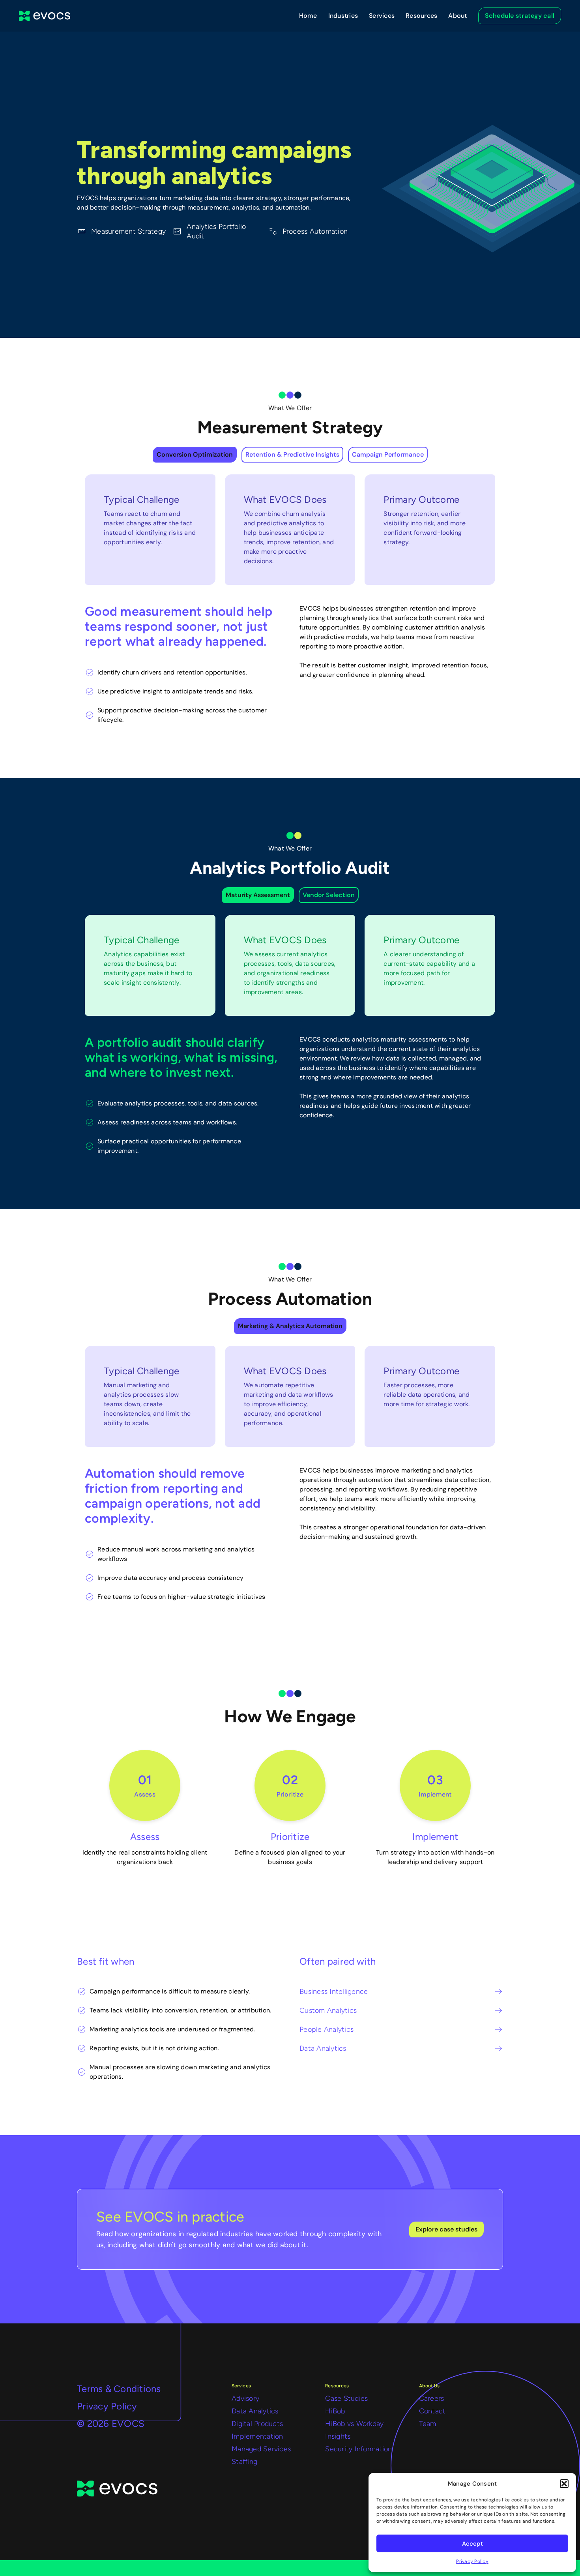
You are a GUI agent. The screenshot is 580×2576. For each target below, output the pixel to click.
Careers (432, 2398)
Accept (472, 2544)
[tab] (195, 455)
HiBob (335, 2411)
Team (428, 2424)
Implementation (257, 2436)
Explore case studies (446, 2229)
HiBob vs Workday (354, 2424)
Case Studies (346, 2398)
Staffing (244, 2462)
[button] (564, 2484)
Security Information (358, 2449)
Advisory (245, 2398)
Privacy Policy (472, 2561)
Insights (338, 2436)
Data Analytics (255, 2411)
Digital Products (257, 2424)
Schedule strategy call (520, 16)
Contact (432, 2411)
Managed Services (261, 2449)
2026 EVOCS (111, 2423)
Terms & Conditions (119, 2389)
